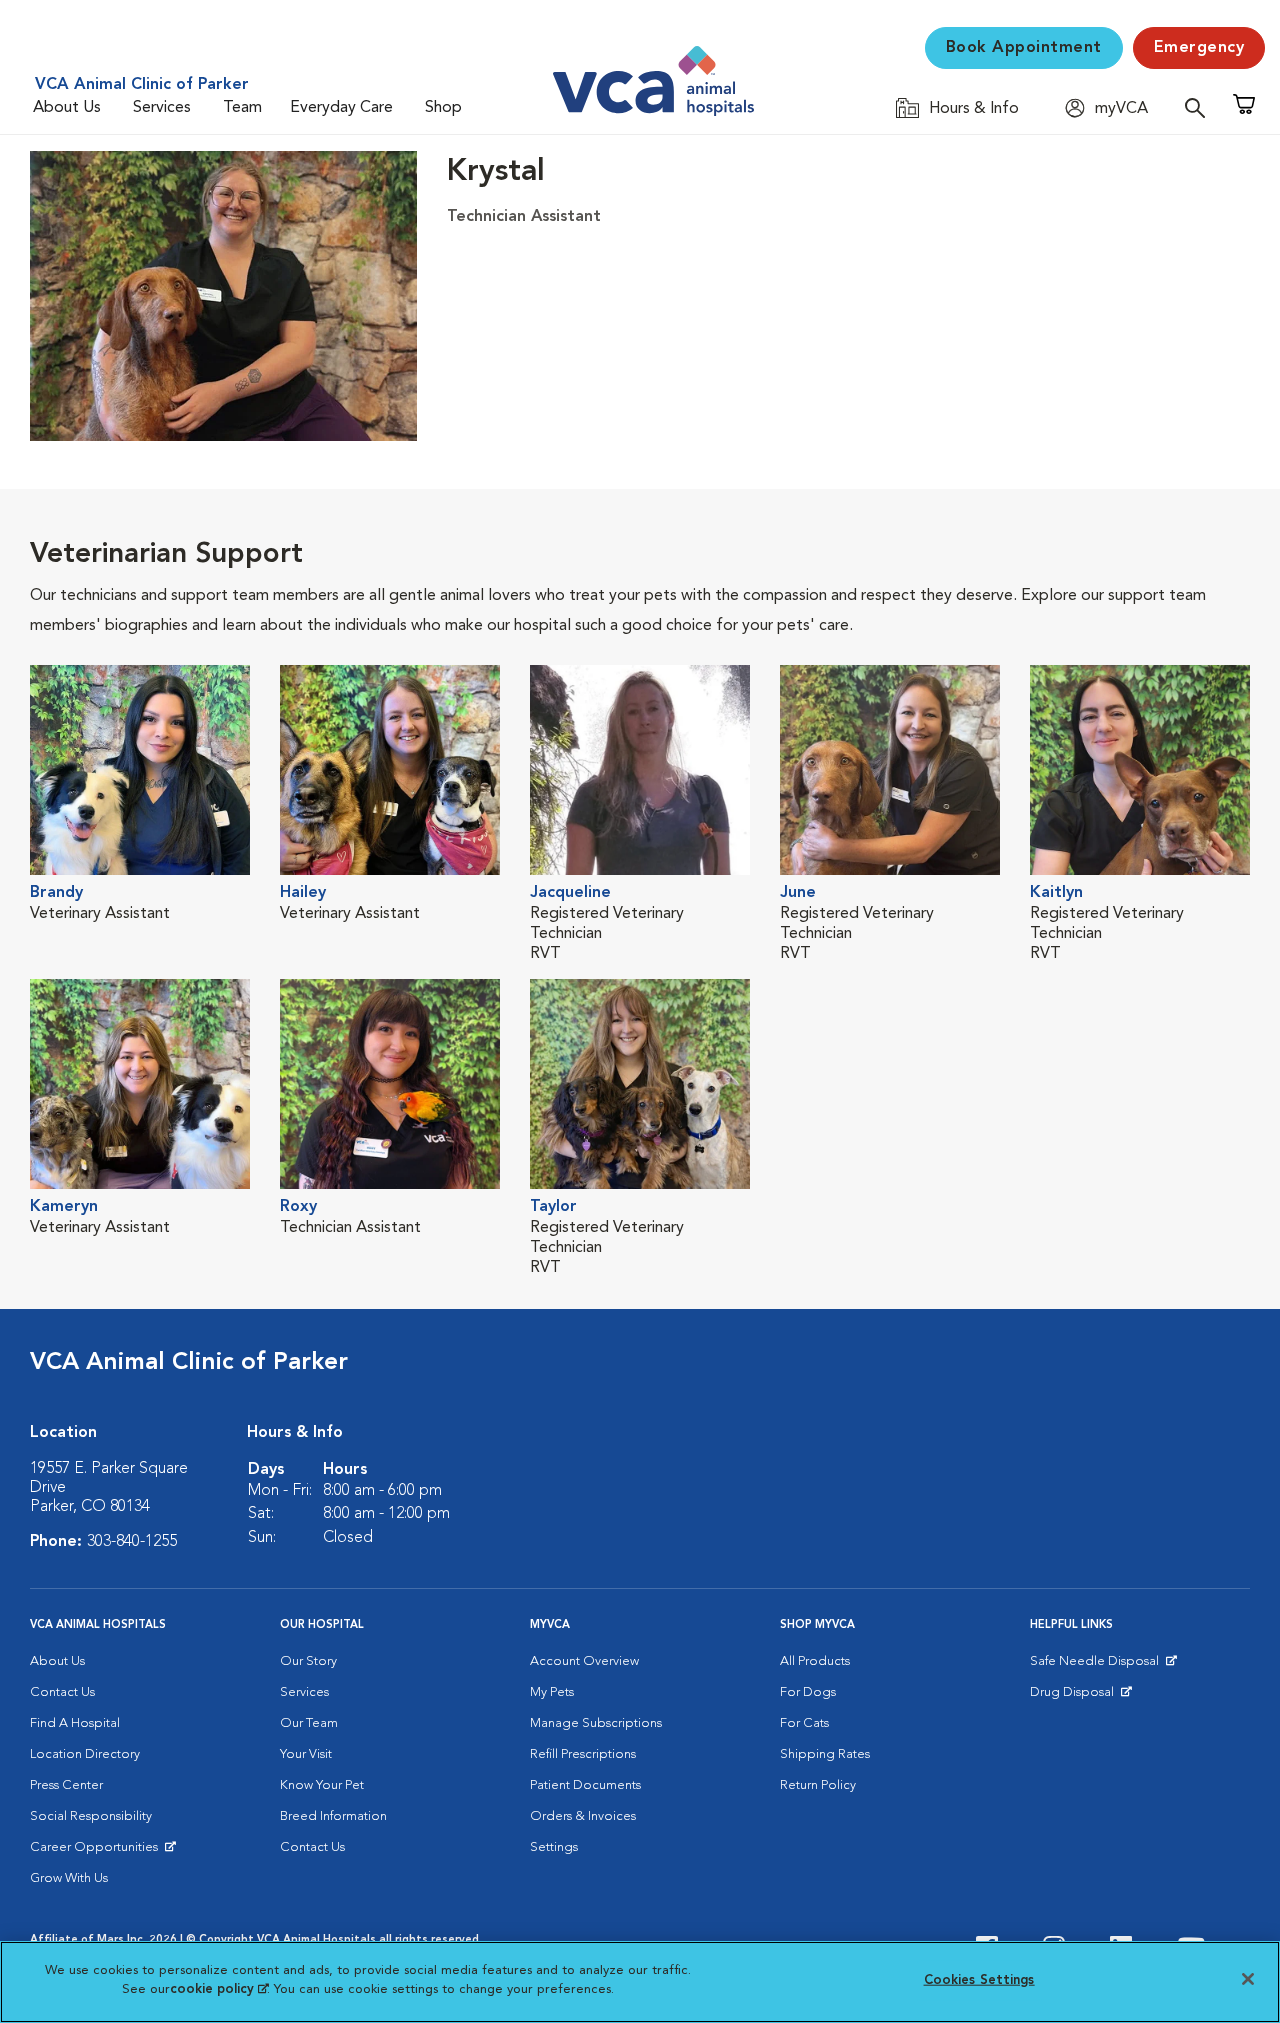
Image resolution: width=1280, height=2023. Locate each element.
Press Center (66, 1785)
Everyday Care (341, 108)
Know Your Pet (322, 1785)
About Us (67, 108)
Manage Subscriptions (596, 1723)
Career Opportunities (97, 1852)
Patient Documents (585, 1785)
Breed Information (333, 1816)
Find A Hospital (75, 1723)
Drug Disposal (1080, 1697)
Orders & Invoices (583, 1816)
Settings (554, 1847)
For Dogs (808, 1692)
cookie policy (219, 1989)
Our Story (308, 1661)
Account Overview (584, 1661)
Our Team (309, 1723)
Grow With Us (69, 1878)
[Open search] (1200, 107)
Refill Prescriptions (583, 1754)
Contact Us (62, 1692)
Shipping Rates (825, 1754)
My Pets (552, 1692)
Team (242, 108)
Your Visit (306, 1754)
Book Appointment (1024, 48)
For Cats (804, 1723)
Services (162, 108)
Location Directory (85, 1754)
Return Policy (818, 1785)
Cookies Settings (979, 1980)
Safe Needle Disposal (1097, 1666)
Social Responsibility (91, 1816)
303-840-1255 (132, 1542)
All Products (815, 1661)
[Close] (1248, 1979)
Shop (443, 108)
